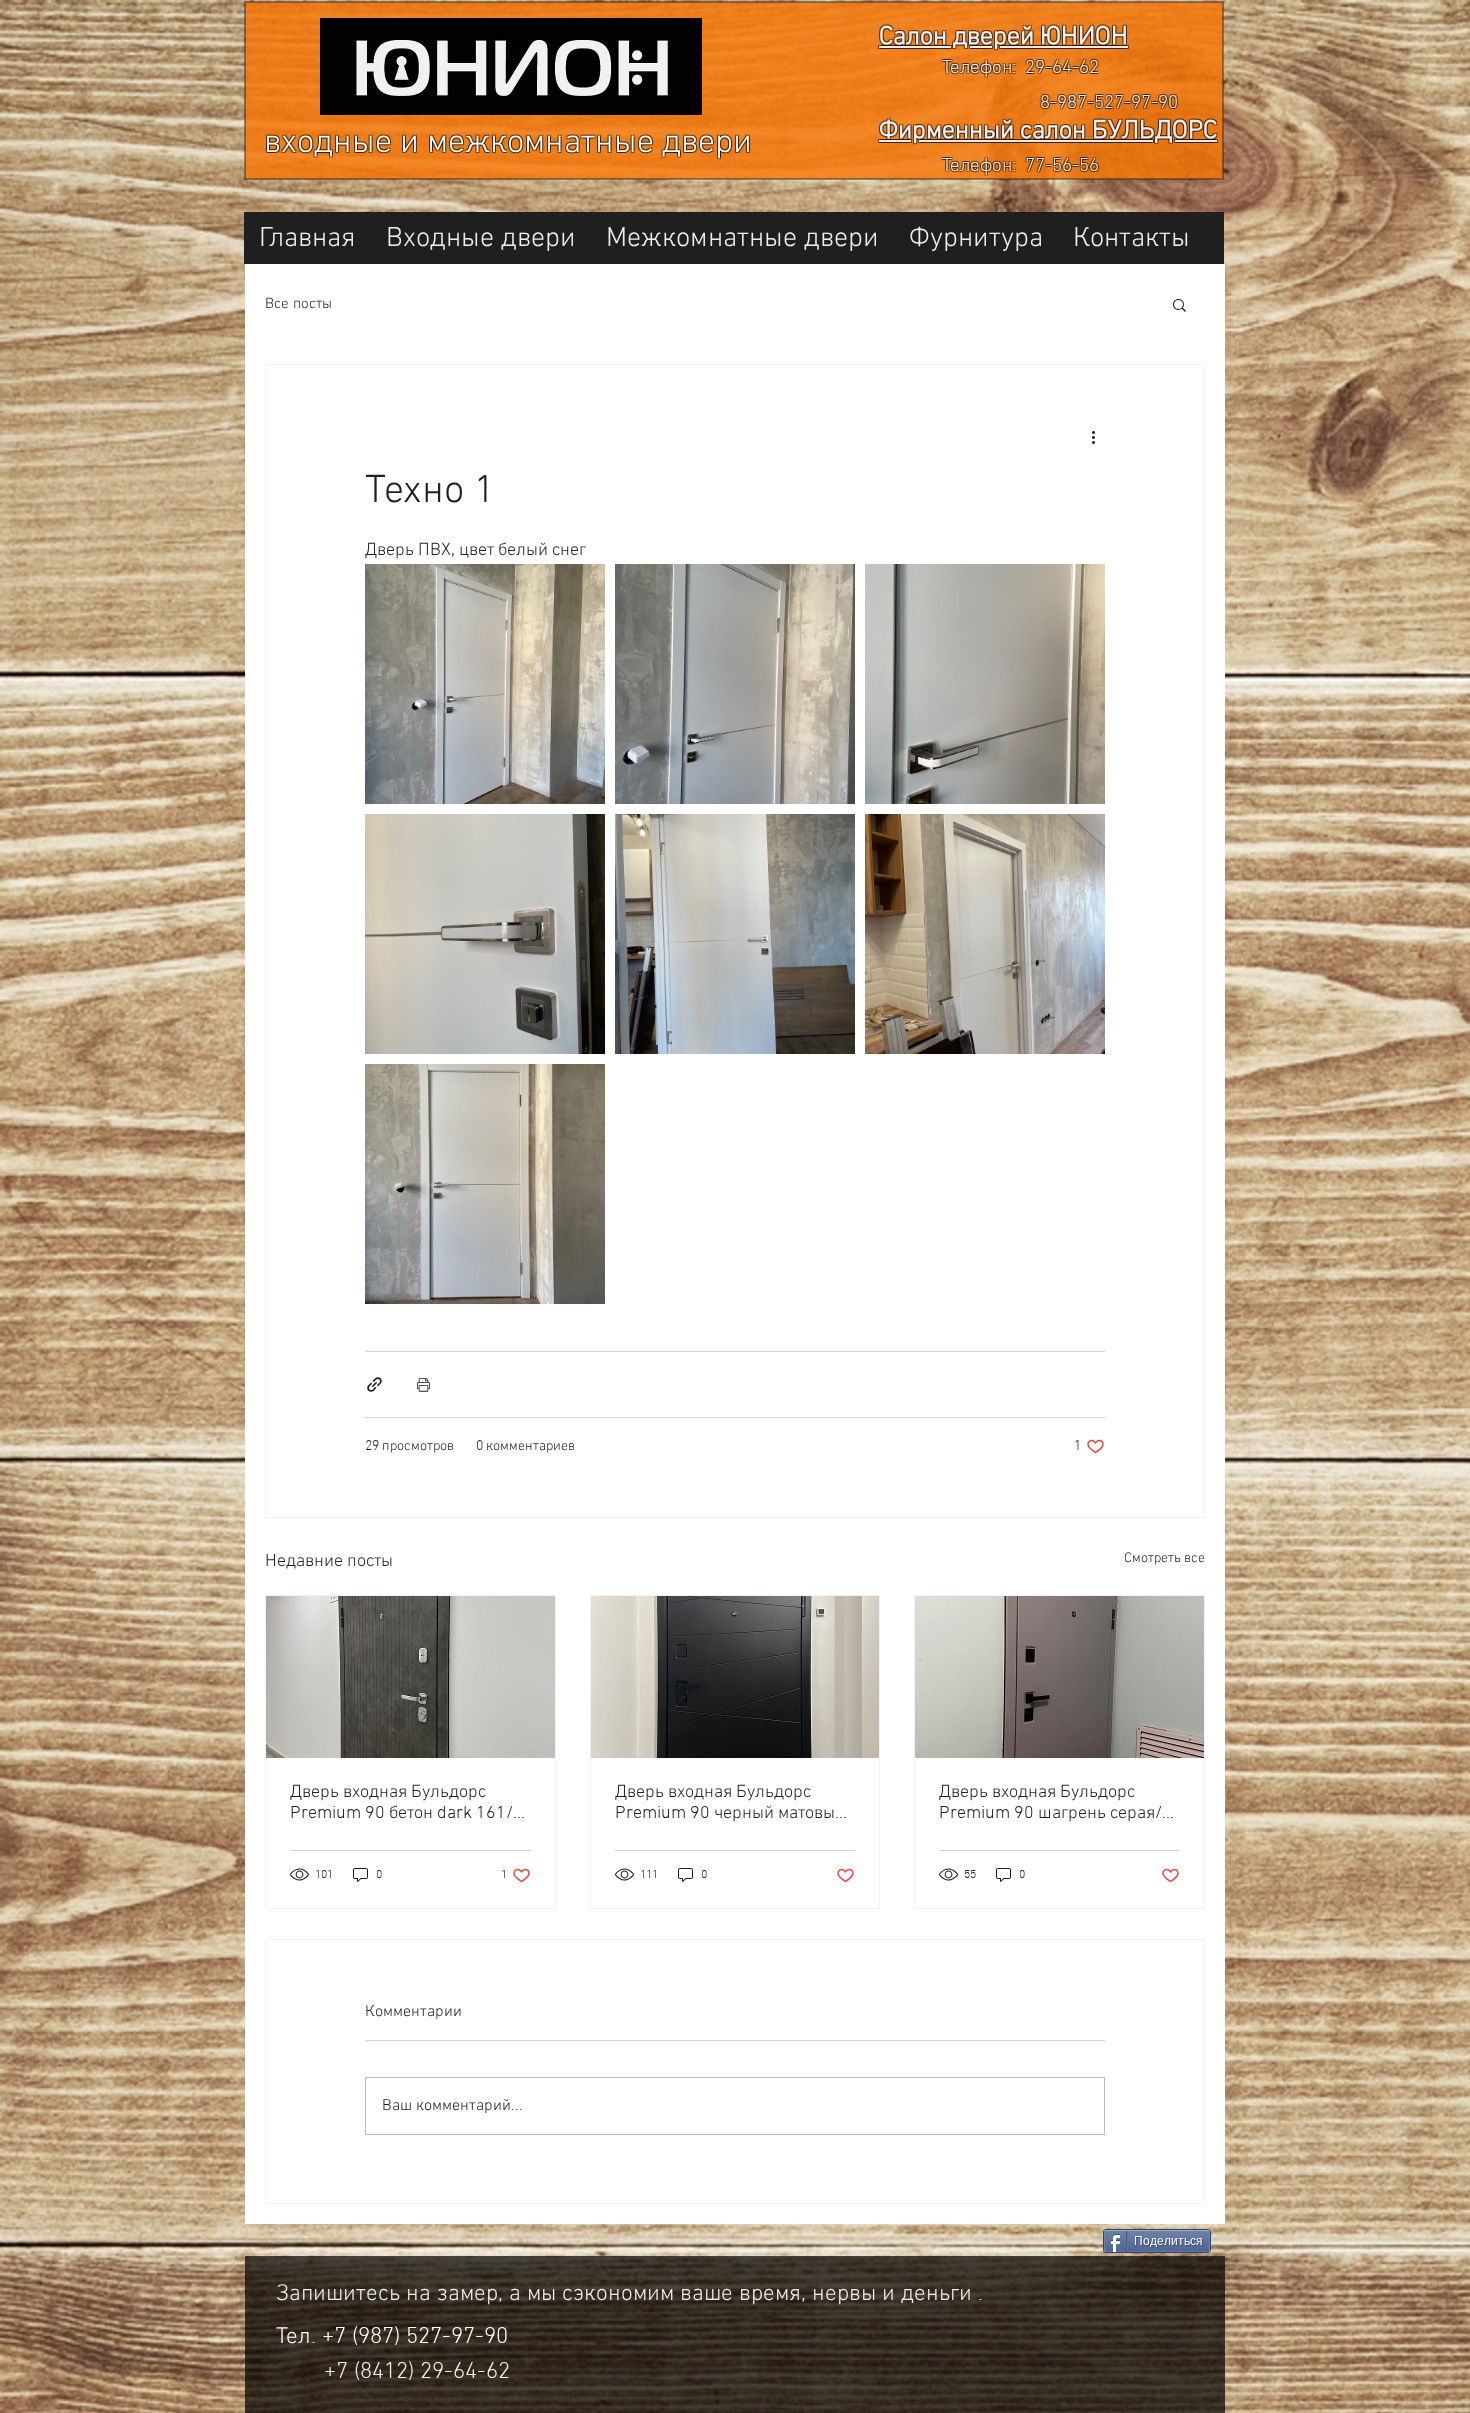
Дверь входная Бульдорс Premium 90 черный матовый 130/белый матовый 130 (730, 1803)
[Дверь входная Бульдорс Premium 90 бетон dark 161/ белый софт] (410, 1677)
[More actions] (1093, 437)
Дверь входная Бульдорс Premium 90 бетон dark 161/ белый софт (401, 1803)
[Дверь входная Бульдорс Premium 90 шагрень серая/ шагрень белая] (1059, 1677)
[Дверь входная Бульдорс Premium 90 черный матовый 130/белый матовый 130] (735, 1677)
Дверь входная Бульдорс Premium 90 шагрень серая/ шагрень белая (1050, 1803)
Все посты (298, 304)
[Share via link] (374, 1384)
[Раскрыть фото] (485, 684)
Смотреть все (1164, 1558)
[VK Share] (1014, 2242)
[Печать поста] (423, 1384)
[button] (1179, 304)
